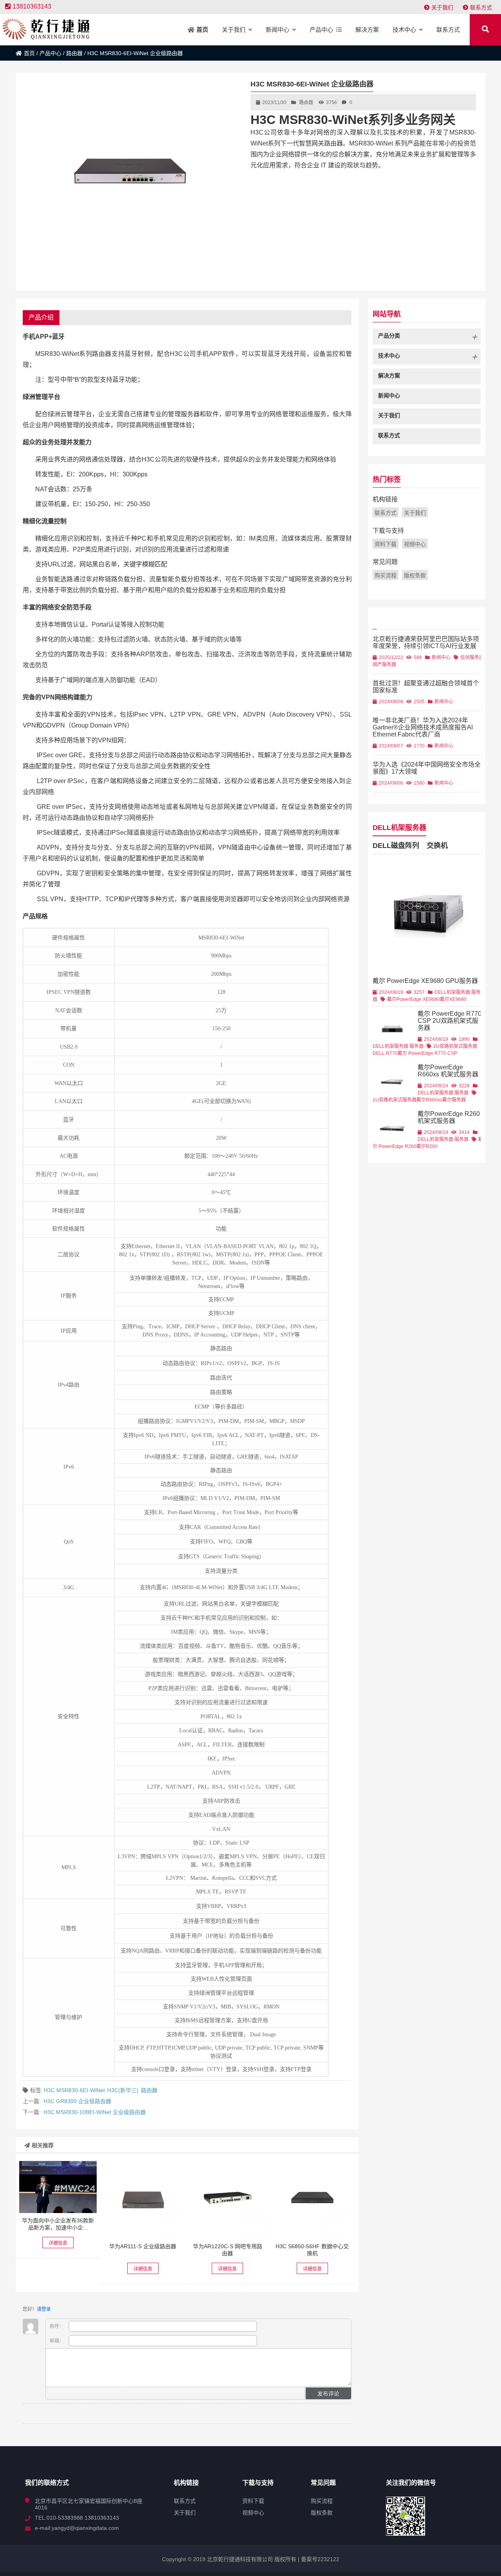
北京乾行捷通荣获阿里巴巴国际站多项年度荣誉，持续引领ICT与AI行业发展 (426, 642)
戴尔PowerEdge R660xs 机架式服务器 (448, 1071)
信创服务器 (472, 657)
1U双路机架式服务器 (395, 1100)
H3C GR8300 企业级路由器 (77, 2101)
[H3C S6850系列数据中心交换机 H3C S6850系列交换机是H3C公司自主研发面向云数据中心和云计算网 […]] (312, 2200)
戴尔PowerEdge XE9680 (414, 999)
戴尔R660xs (429, 1100)
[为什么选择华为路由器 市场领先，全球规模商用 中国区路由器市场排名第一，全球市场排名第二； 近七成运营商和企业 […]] (143, 2200)
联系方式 (481, 7)
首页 (29, 53)
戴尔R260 (427, 1146)
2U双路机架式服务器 (455, 1046)
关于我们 (442, 7)
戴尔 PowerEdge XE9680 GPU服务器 (425, 981)
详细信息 (58, 2243)
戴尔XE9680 (453, 999)
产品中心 (50, 53)
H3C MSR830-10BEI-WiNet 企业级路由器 (95, 2112)
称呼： (57, 2326)
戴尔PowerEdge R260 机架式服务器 (449, 1117)
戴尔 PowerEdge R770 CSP (427, 1053)
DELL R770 (385, 1053)
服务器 (416, 1046)
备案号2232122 (319, 2559)
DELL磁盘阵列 (396, 846)
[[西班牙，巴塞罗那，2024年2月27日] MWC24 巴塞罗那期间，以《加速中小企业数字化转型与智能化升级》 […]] (58, 2187)
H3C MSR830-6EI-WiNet (74, 2090)
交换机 (437, 846)
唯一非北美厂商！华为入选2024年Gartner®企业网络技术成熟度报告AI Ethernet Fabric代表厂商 (423, 727)
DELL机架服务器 (399, 828)
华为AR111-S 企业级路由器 (143, 2246)
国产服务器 (384, 665)
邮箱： (57, 2341)
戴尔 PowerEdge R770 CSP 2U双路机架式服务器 (450, 1021)
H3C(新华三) (123, 2090)
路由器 (74, 53)
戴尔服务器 (454, 1100)
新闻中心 (441, 657)
